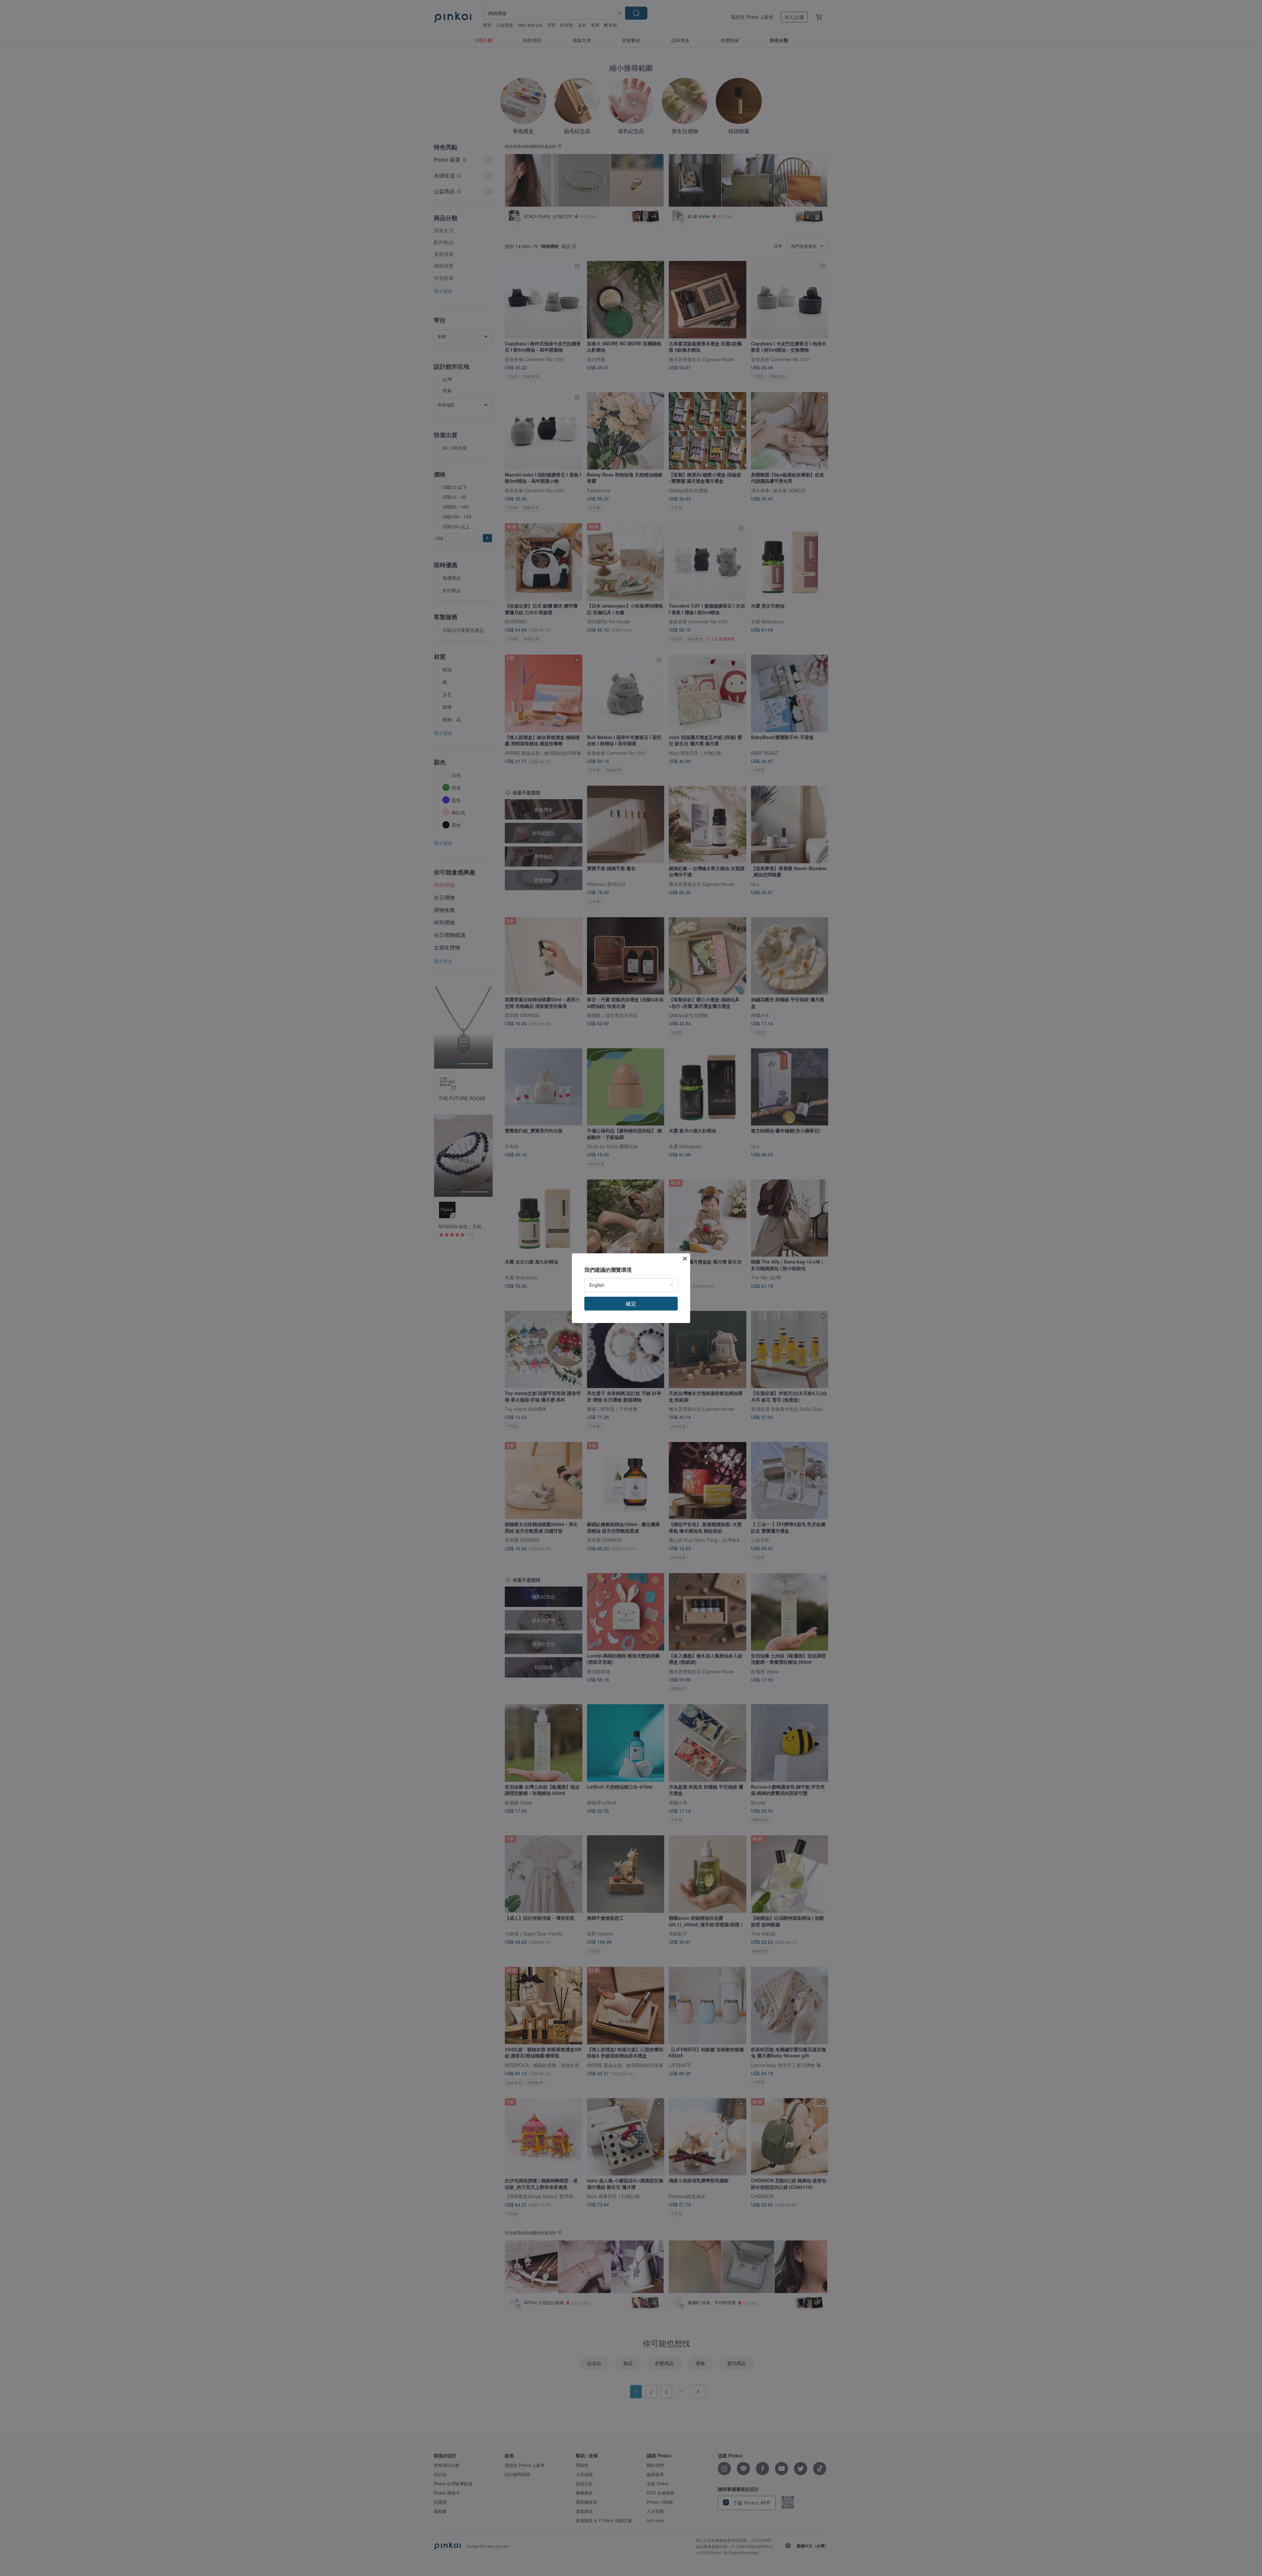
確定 (631, 1303)
